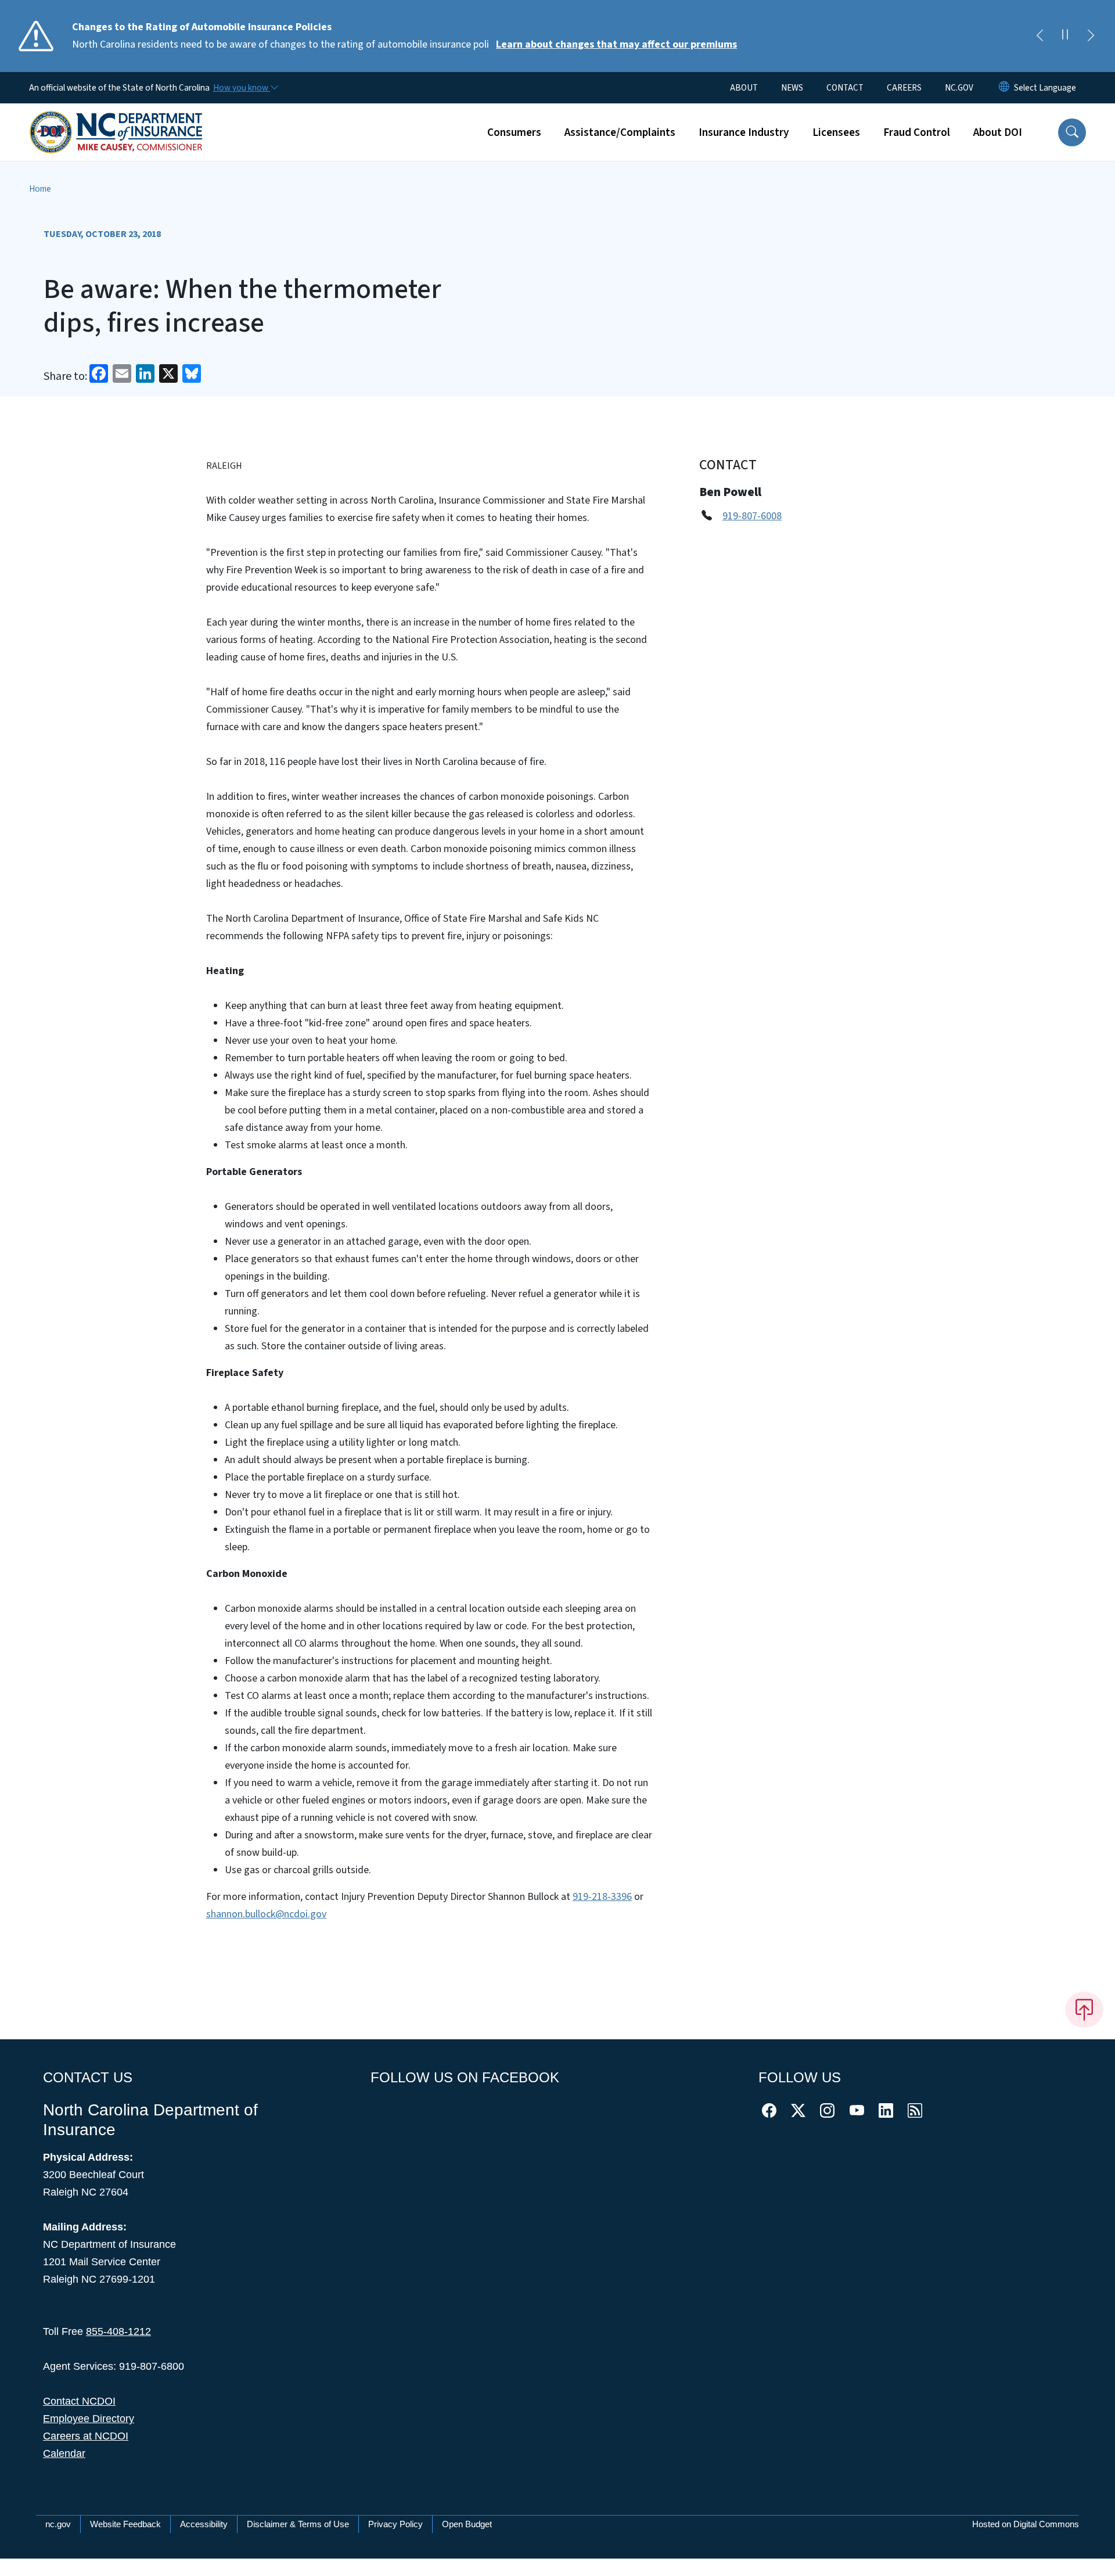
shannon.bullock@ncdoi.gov (266, 1914)
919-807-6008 (752, 516)
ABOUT (744, 88)
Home (40, 189)
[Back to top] (1084, 2010)
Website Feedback (125, 2524)
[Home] (116, 119)
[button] (1072, 132)
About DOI (998, 132)
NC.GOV (959, 88)
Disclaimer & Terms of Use (298, 2524)
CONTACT (845, 88)
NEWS (792, 88)
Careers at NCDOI (86, 2436)
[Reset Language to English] (1004, 88)
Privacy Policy (395, 2524)
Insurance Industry (744, 132)
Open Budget (467, 2524)
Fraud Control (917, 132)
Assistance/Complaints (620, 132)
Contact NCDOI (79, 2401)
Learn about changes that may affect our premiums (616, 44)
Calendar (64, 2453)
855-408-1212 (118, 2331)
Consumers (514, 132)
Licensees (836, 132)
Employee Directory (89, 2419)
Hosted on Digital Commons (1026, 2524)
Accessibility (204, 2524)
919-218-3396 (602, 1897)
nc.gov (58, 2524)
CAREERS (904, 88)
